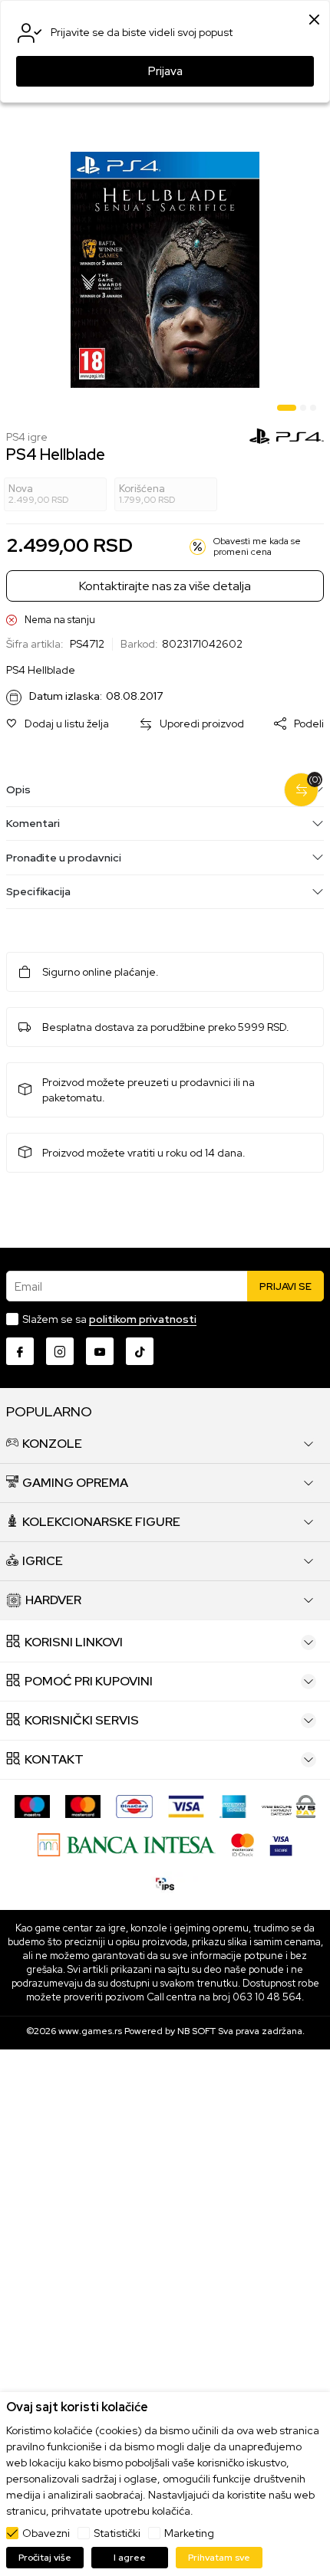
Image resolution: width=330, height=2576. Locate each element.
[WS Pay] (289, 1806)
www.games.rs (90, 2031)
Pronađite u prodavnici (64, 858)
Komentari (33, 823)
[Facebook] (20, 1351)
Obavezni (46, 2533)
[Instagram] (60, 1351)
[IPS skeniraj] (165, 1883)
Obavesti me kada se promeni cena (257, 547)
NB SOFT (196, 2031)
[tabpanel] (165, 270)
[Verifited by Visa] (281, 1844)
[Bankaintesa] (126, 1844)
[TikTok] (140, 1351)
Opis (18, 789)
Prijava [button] (165, 71)
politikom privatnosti (143, 1319)
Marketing (189, 2533)
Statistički (117, 2533)
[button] (58, 724)
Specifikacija (38, 891)
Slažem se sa (109, 1319)
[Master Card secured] (243, 1844)
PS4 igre (27, 437)
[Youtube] (100, 1351)
